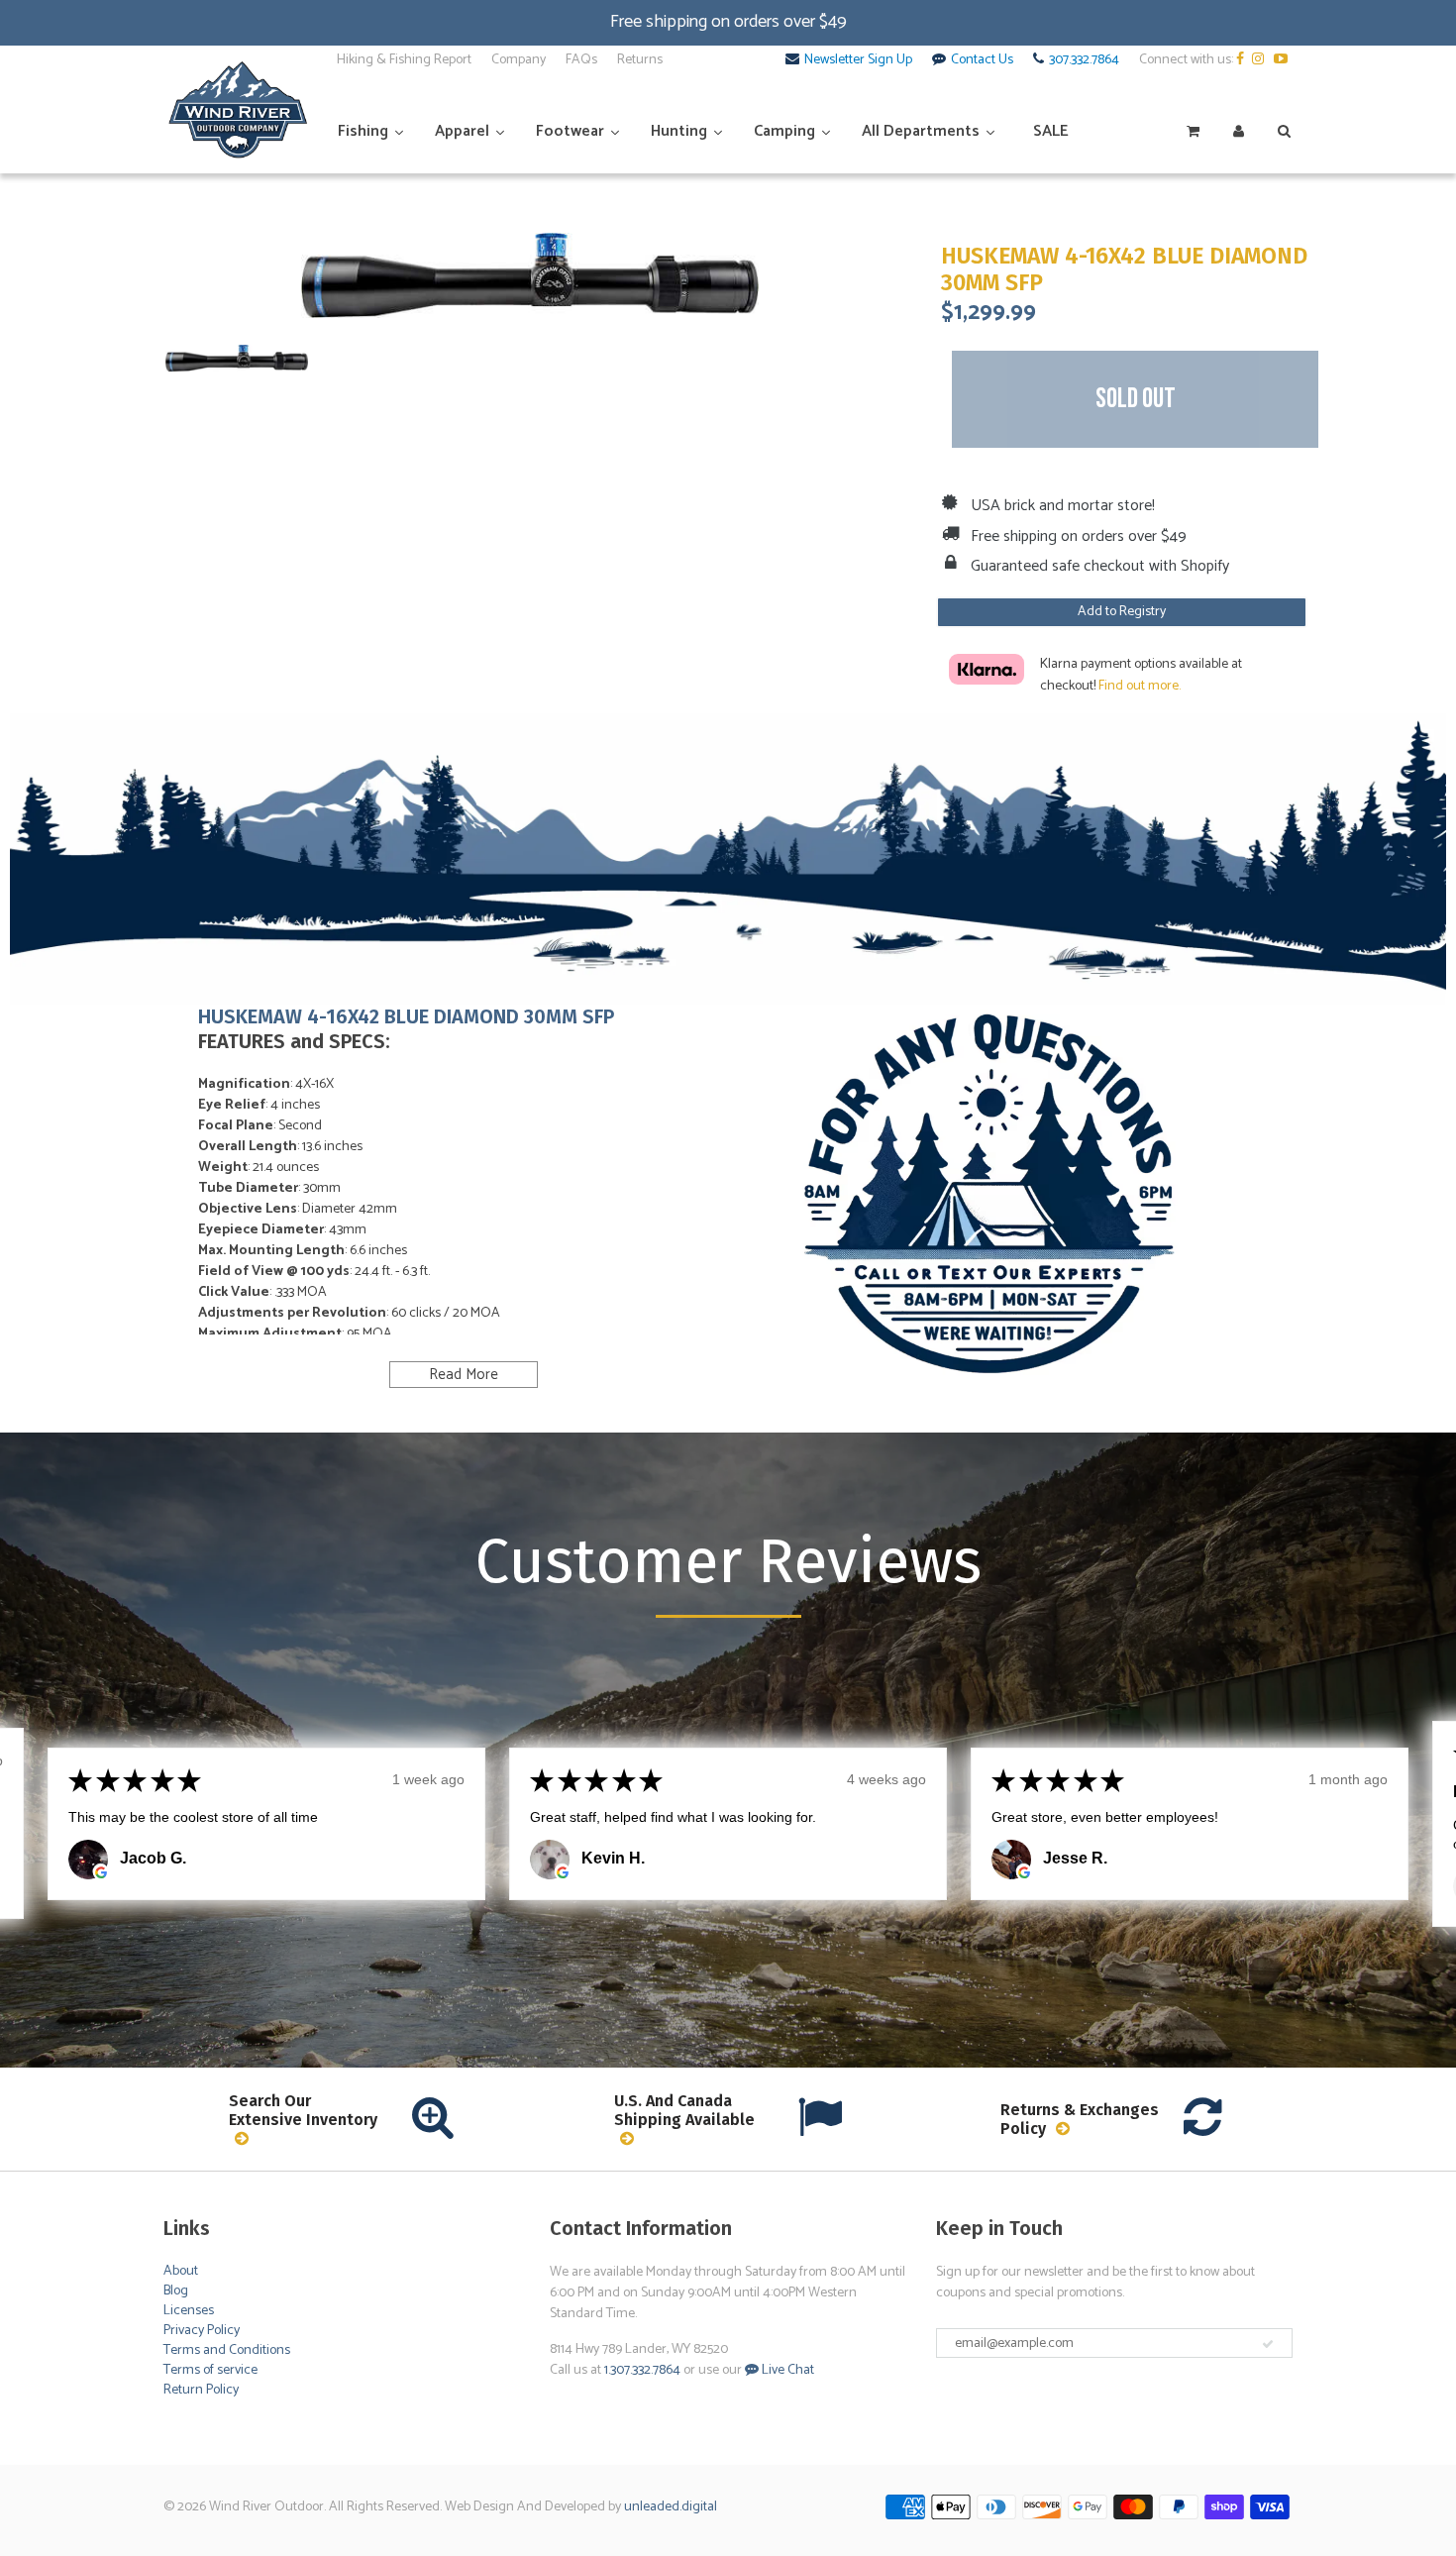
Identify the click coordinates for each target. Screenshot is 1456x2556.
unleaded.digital (671, 2507)
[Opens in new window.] (101, 1872)
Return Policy (201, 2390)
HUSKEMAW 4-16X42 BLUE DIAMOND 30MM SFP (1124, 270)
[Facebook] (1243, 60)
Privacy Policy (202, 2331)
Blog (176, 2291)
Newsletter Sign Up (858, 60)
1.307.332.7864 (642, 2370)
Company (519, 60)
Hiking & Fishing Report (404, 60)
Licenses (189, 2311)
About (181, 2271)
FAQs (581, 60)
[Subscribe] (1268, 2344)
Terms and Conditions (227, 2350)
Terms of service (210, 2370)
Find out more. (1140, 686)
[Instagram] (1261, 60)
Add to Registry (1122, 612)
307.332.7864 (1084, 60)
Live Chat (786, 2370)
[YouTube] (1283, 60)
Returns (640, 60)
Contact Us (982, 60)
